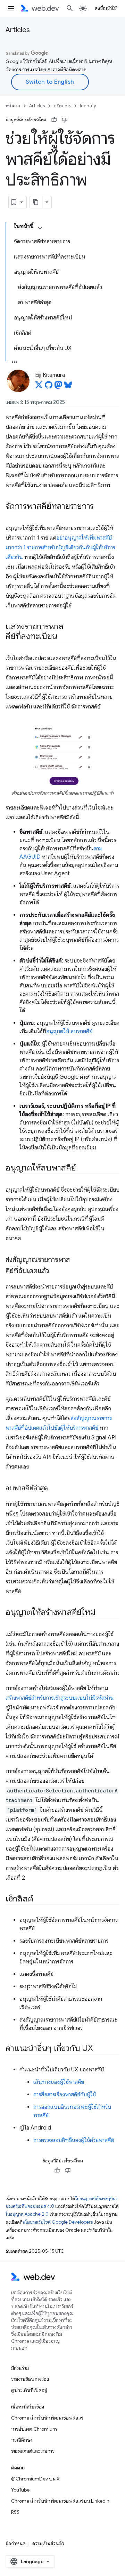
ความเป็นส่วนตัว (48, 2543)
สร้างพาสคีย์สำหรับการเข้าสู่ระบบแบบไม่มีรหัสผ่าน (60, 1698)
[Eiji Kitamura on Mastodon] (58, 387)
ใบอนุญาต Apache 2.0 (27, 2214)
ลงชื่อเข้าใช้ (106, 8)
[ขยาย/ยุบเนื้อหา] (40, 228)
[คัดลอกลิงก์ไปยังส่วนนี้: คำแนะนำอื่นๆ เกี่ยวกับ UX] (99, 2049)
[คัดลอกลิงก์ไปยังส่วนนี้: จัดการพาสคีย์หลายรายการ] (100, 507)
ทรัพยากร (62, 106)
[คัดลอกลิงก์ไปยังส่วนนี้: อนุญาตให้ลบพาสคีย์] (82, 1168)
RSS (15, 2512)
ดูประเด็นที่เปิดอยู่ (29, 2390)
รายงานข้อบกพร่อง (30, 2379)
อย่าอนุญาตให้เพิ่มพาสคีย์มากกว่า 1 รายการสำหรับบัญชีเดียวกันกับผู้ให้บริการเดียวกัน (60, 548)
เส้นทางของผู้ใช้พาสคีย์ (59, 2082)
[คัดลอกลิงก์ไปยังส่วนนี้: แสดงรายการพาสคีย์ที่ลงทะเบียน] (64, 637)
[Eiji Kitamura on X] (39, 387)
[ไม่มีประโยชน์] (65, 120)
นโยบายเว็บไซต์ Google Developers (58, 2222)
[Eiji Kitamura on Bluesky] (68, 387)
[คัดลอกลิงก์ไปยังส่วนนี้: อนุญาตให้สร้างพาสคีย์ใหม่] (101, 1612)
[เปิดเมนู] (11, 8)
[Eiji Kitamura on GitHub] (49, 387)
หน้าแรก (13, 106)
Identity (88, 106)
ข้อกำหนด (16, 2543)
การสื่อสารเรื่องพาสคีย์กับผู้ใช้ (65, 2095)
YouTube (20, 2490)
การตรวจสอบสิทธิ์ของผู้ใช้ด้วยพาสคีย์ (74, 2140)
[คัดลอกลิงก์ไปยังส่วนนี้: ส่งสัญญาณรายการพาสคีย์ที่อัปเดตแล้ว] (55, 1271)
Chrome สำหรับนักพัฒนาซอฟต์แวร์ (47, 2418)
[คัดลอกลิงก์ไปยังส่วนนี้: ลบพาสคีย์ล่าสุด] (54, 1489)
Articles (18, 30)
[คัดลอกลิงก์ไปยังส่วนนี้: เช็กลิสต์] (40, 1899)
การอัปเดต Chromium (34, 2429)
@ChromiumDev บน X (35, 2479)
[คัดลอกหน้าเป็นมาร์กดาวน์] (36, 202)
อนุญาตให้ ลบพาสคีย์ (69, 1031)
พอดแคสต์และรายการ (33, 2451)
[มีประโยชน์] (54, 120)
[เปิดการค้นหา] (70, 8)
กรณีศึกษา (22, 2440)
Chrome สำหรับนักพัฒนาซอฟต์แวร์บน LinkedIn (60, 2501)
